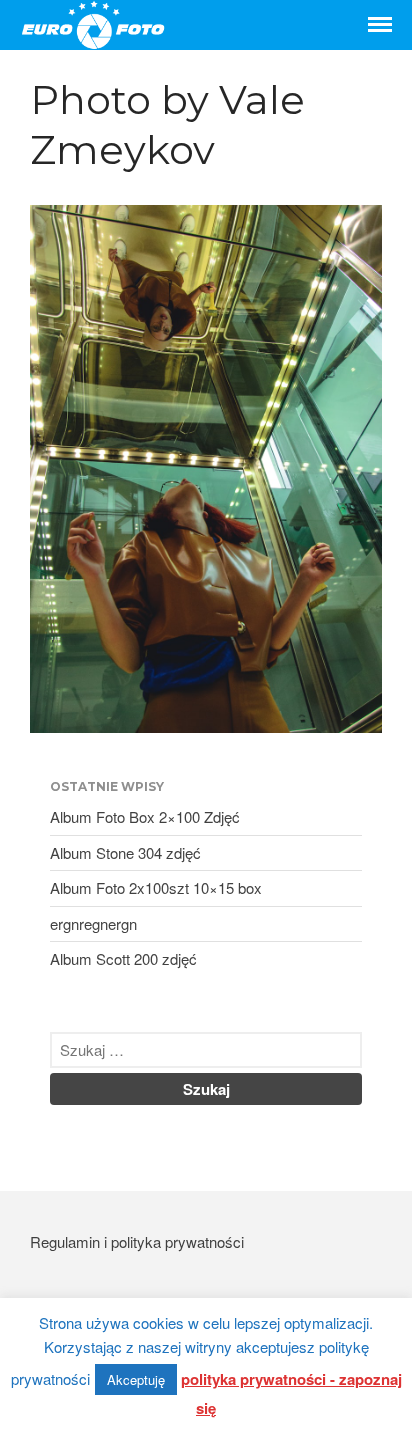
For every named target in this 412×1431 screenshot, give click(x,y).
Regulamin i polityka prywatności (137, 1241)
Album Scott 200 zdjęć (123, 958)
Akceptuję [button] (136, 1379)
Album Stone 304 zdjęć (125, 852)
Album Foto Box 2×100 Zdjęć (145, 816)
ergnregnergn (93, 923)
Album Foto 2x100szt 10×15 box (156, 887)
